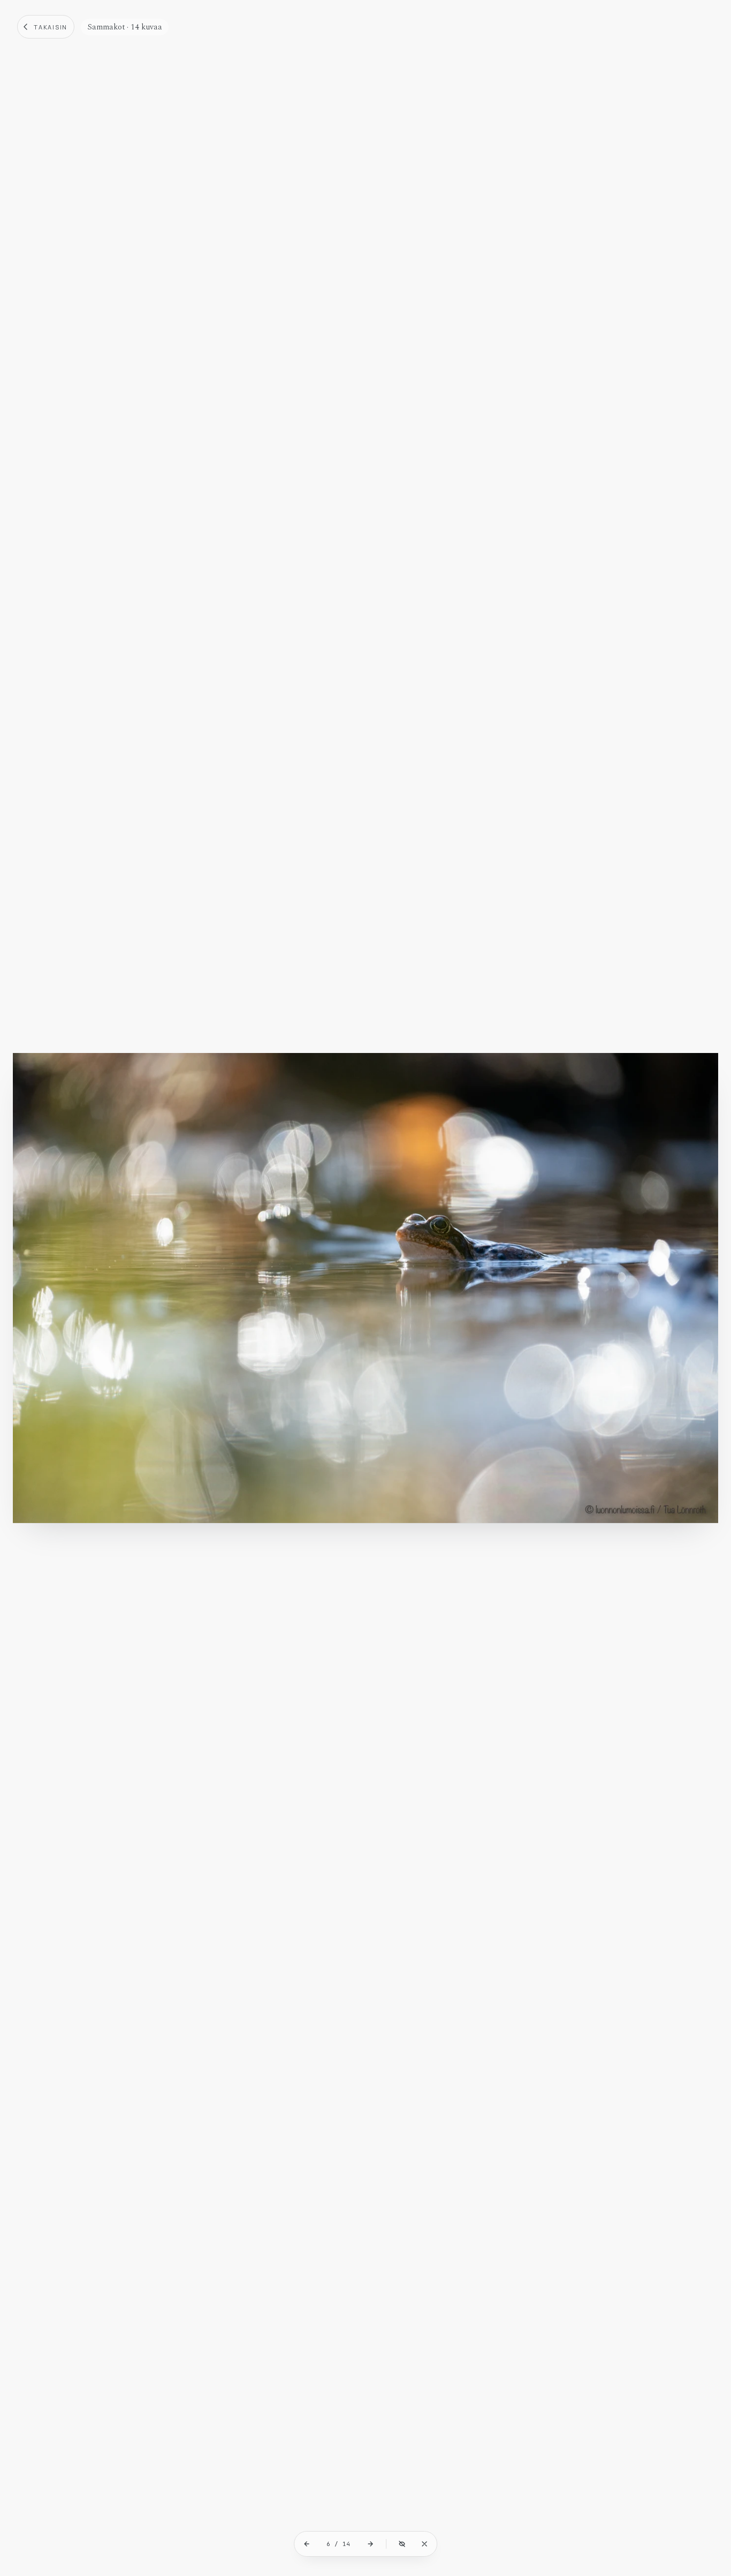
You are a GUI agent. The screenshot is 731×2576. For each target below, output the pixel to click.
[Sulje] (424, 2544)
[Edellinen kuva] (307, 2544)
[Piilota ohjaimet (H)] (402, 2544)
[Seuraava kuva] (370, 2544)
